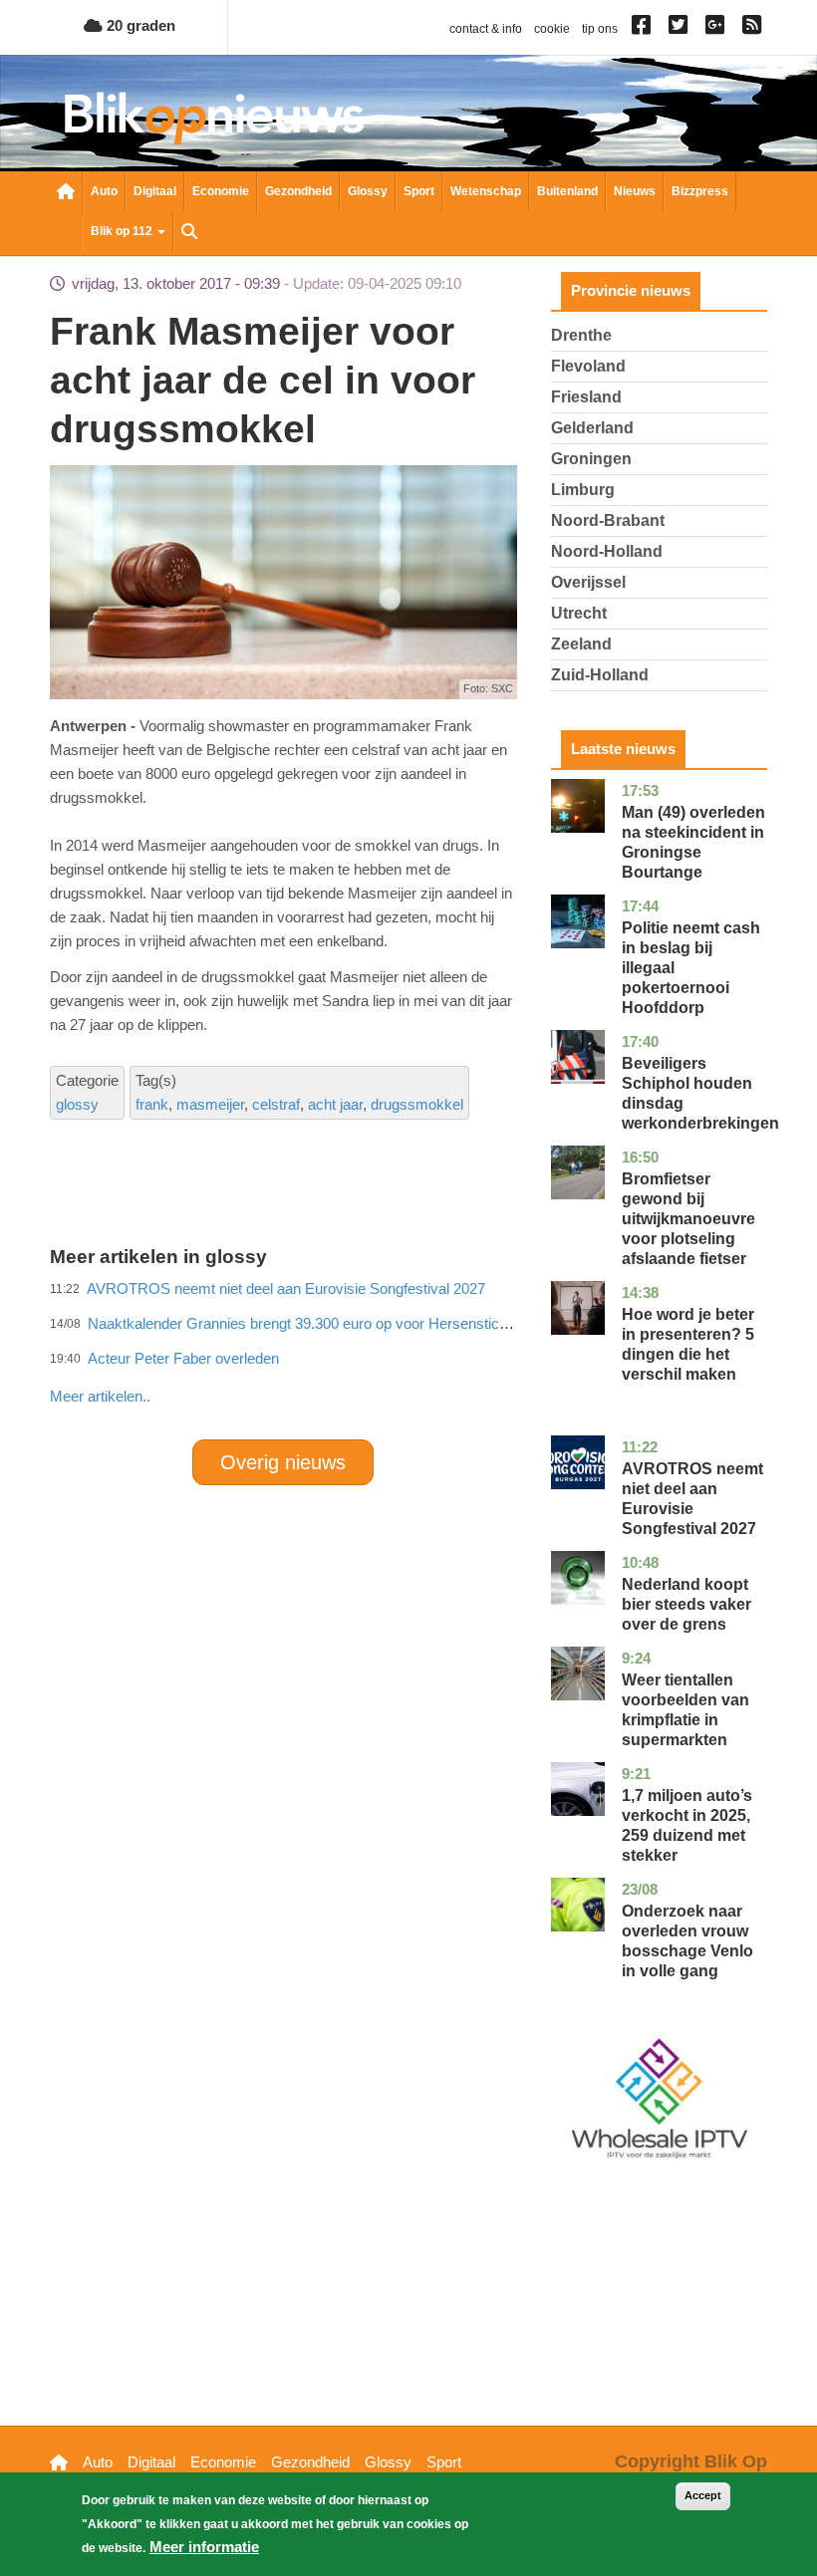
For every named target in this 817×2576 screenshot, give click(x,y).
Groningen (591, 459)
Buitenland (567, 191)
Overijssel (588, 582)
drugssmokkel (417, 1104)
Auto (104, 191)
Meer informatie (204, 2547)
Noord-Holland (607, 551)
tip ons (600, 29)
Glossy (368, 191)
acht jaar (335, 1104)
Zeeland (581, 644)
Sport (419, 191)
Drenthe (581, 335)
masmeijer (210, 1104)
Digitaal (155, 191)
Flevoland (588, 366)
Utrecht (579, 613)
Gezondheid (298, 191)
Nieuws (635, 191)
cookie (552, 29)
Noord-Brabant (608, 520)
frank (152, 1104)
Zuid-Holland (600, 675)
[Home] (214, 118)
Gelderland (592, 428)
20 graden (139, 25)
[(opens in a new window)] (644, 29)
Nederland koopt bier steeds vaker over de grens (686, 1604)
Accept (703, 2495)
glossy (77, 1104)
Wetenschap (486, 191)
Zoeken (189, 233)
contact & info (486, 29)
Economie (221, 191)
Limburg (583, 490)
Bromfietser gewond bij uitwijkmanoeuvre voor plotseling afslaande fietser (688, 1219)
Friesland (586, 397)
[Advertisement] (412, 1353)
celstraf (276, 1104)
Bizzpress (700, 191)
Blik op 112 (123, 231)
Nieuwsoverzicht (66, 193)
